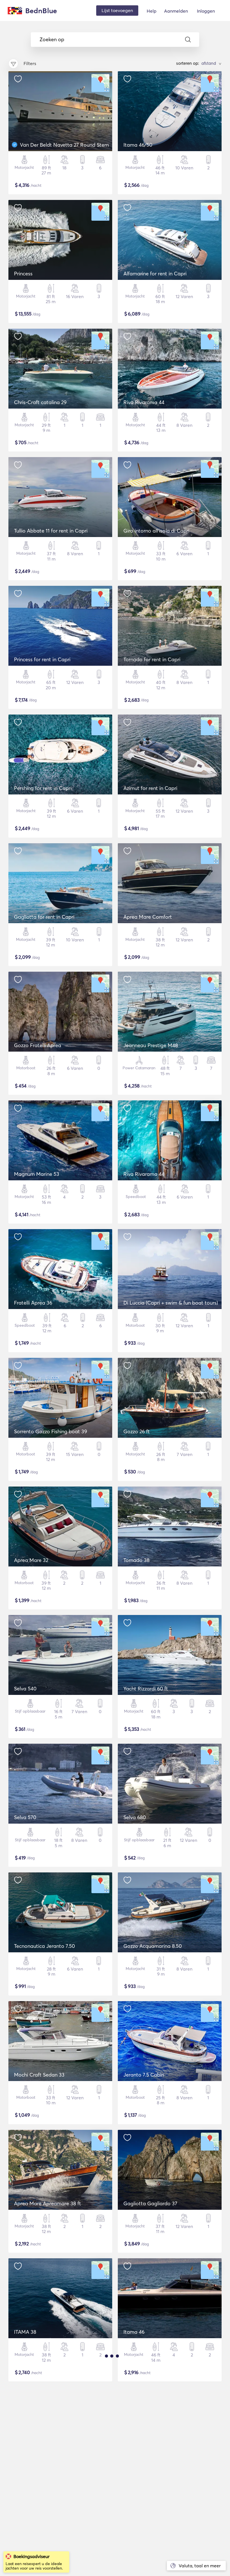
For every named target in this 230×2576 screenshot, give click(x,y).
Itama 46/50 (138, 145)
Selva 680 (135, 1817)
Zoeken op (52, 40)
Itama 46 (134, 2332)
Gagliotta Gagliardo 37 (150, 2203)
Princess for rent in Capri (42, 659)
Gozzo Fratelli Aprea (38, 1045)
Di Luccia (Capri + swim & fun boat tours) (171, 1303)
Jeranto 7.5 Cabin (144, 2075)
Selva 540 (25, 1689)
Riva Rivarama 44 (144, 402)
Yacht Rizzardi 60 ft (146, 1689)
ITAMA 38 (25, 2332)
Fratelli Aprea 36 (33, 1303)
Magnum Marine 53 (37, 1174)
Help (152, 11)
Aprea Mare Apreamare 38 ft (48, 2203)
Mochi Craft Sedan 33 (39, 2075)
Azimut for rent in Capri (150, 788)
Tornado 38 (136, 1560)
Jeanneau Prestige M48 (151, 1045)
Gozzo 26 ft (137, 1431)
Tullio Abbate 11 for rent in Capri (51, 531)
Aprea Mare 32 (31, 1560)
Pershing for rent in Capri (43, 788)
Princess (23, 274)
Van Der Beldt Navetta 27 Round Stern (64, 145)
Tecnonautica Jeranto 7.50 (44, 1946)
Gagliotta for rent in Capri (44, 917)
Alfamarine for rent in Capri (155, 274)
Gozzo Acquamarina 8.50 (153, 1946)
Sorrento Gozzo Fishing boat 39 (50, 1431)
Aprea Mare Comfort (148, 917)
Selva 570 (25, 1817)
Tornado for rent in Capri (152, 659)
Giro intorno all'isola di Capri (156, 531)
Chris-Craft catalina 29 (40, 402)
